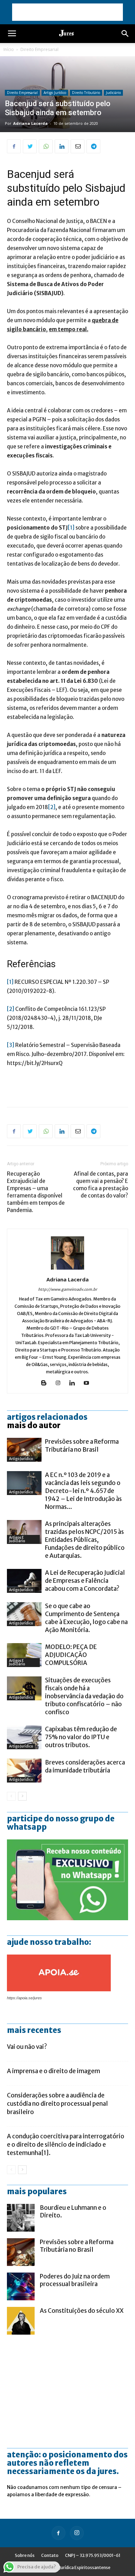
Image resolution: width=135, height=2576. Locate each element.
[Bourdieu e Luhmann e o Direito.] (21, 2218)
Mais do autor (34, 1425)
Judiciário (113, 93)
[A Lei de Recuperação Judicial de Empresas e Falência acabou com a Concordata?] (24, 1581)
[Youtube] (89, 1383)
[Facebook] (58, 2533)
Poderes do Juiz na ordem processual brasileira (75, 2280)
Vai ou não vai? (27, 2047)
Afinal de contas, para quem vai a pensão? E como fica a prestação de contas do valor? (101, 1185)
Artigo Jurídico (55, 93)
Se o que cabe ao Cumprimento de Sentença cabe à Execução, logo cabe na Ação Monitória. (86, 1618)
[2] (52, 807)
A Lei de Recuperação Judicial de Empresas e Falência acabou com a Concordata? (85, 1581)
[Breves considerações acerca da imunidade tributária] (24, 1771)
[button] (125, 34)
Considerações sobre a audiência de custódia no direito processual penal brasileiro (57, 2104)
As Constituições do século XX (82, 2311)
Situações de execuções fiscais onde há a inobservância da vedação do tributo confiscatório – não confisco (84, 1696)
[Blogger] (46, 1383)
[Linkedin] (75, 1383)
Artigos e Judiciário (17, 1539)
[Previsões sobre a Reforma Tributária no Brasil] (24, 1450)
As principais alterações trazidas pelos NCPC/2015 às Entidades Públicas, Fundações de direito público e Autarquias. (85, 1540)
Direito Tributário (86, 93)
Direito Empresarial (39, 49)
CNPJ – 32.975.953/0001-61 (93, 2555)
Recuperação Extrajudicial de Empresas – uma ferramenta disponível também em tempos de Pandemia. (36, 1192)
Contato (50, 2555)
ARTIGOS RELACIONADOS (47, 1417)
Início (9, 49)
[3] (11, 1045)
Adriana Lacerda (30, 123)
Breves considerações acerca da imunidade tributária (85, 1766)
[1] (71, 528)
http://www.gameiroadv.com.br (67, 1289)
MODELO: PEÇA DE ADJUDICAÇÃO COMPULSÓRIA (71, 1655)
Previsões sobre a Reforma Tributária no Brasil (82, 1446)
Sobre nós (25, 2555)
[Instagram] (60, 1383)
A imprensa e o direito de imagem (53, 2071)
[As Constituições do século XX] (21, 2321)
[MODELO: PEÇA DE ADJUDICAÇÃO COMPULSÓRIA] (24, 1655)
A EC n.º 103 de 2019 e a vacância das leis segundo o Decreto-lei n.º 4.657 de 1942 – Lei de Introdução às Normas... (83, 1491)
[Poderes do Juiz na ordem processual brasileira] (21, 2286)
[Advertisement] (67, 12)
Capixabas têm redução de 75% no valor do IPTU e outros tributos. (81, 1737)
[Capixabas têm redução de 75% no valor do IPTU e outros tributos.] (24, 1737)
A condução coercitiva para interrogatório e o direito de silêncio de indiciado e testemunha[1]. (66, 2145)
